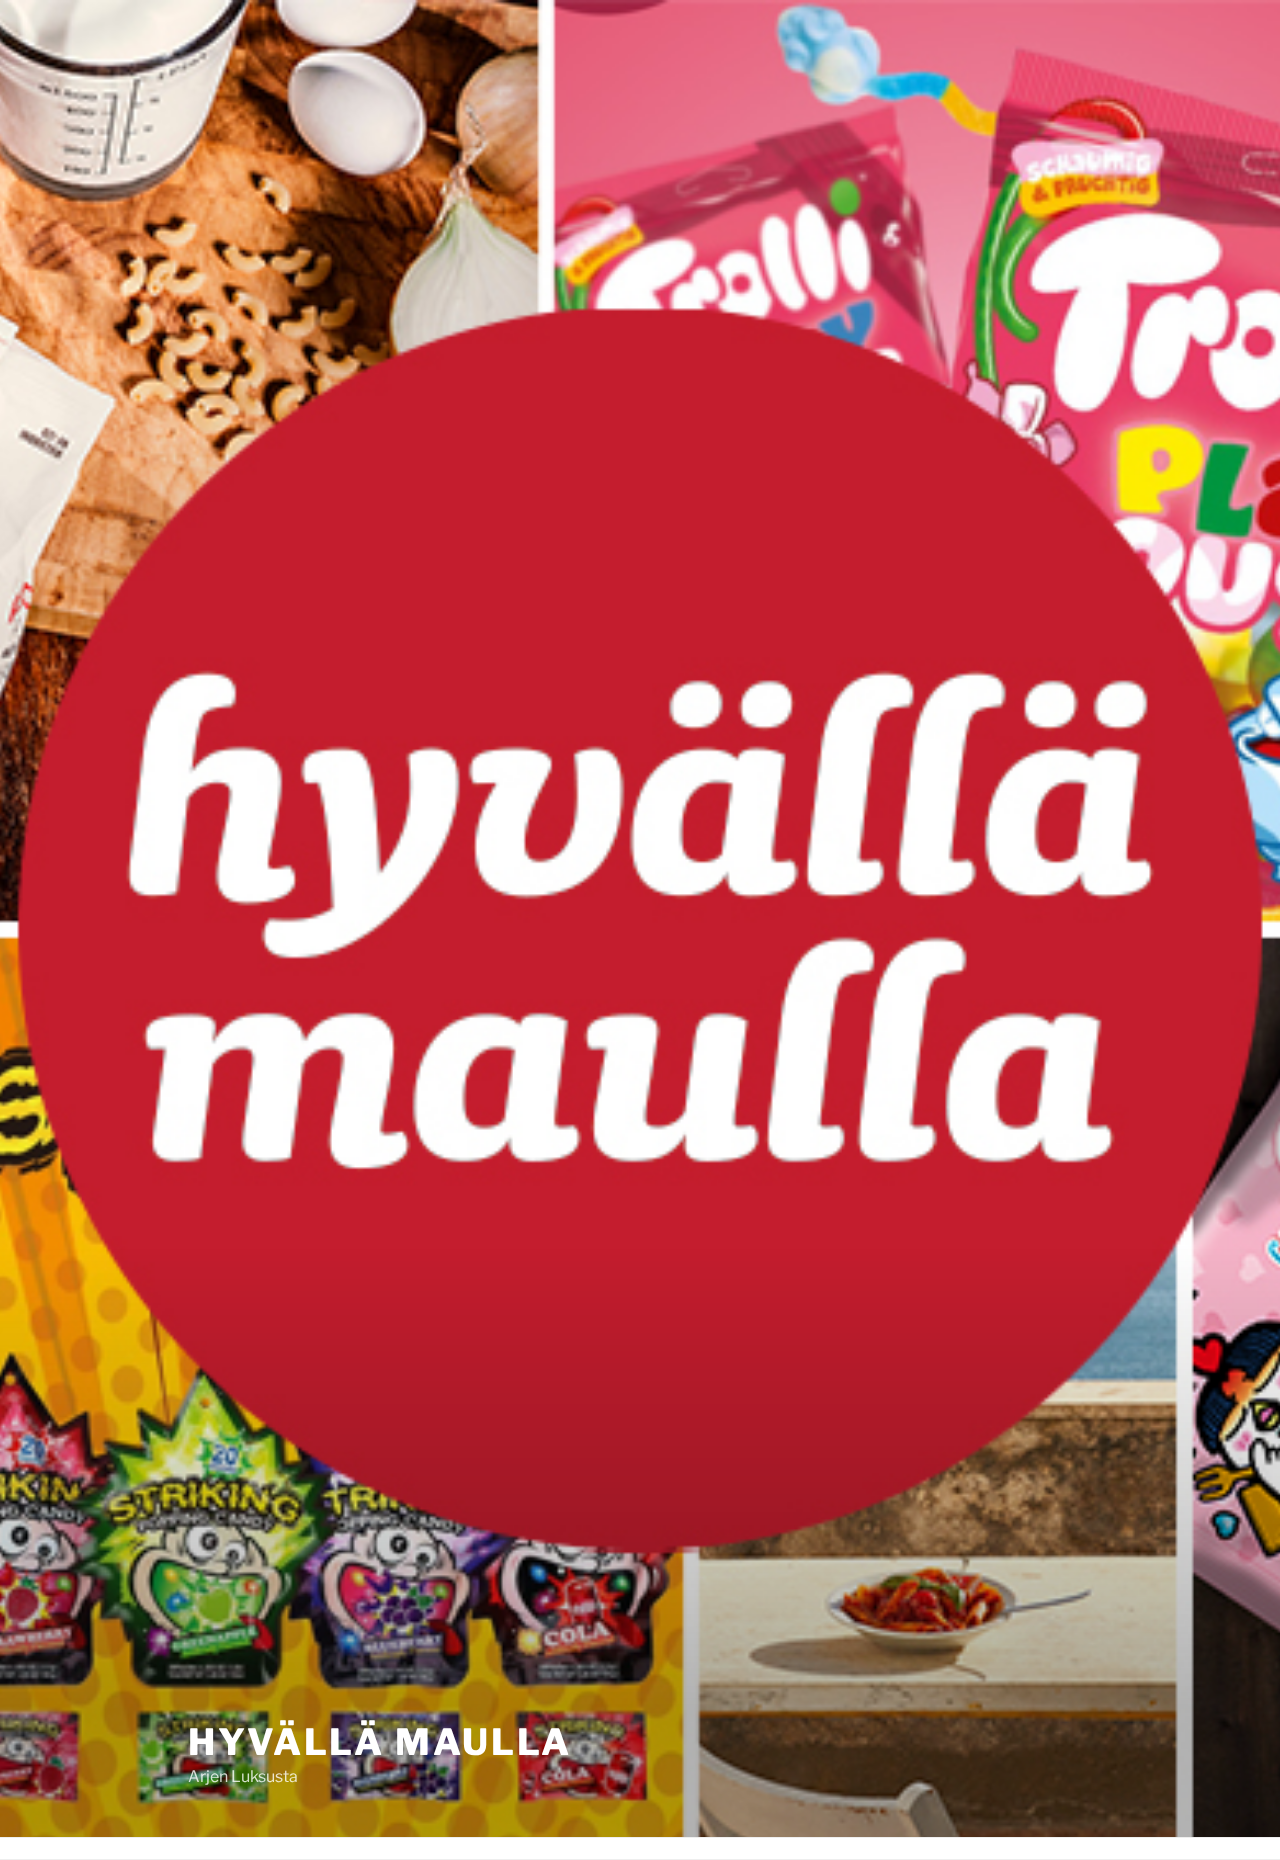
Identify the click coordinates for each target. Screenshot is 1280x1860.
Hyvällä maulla (380, 1742)
